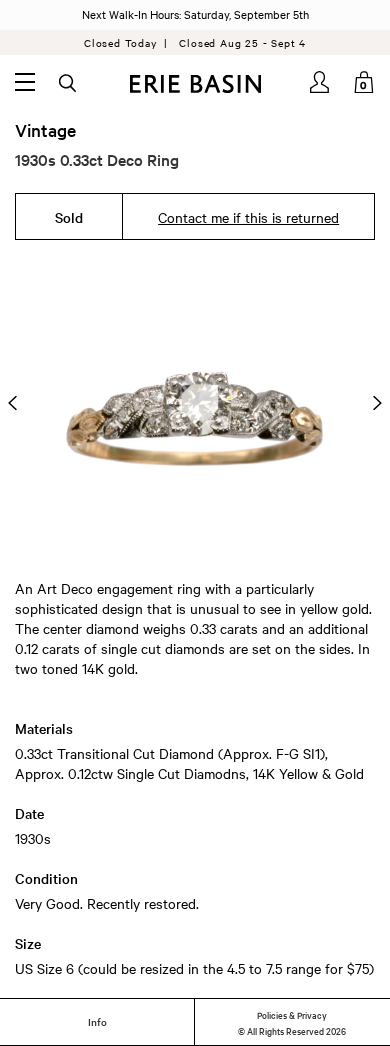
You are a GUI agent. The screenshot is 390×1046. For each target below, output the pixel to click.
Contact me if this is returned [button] (248, 217)
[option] (195, 402)
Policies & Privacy (292, 1014)
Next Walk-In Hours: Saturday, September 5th (195, 14)
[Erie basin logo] (195, 84)
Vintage (45, 130)
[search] (69, 84)
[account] (321, 82)
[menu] (25, 82)
